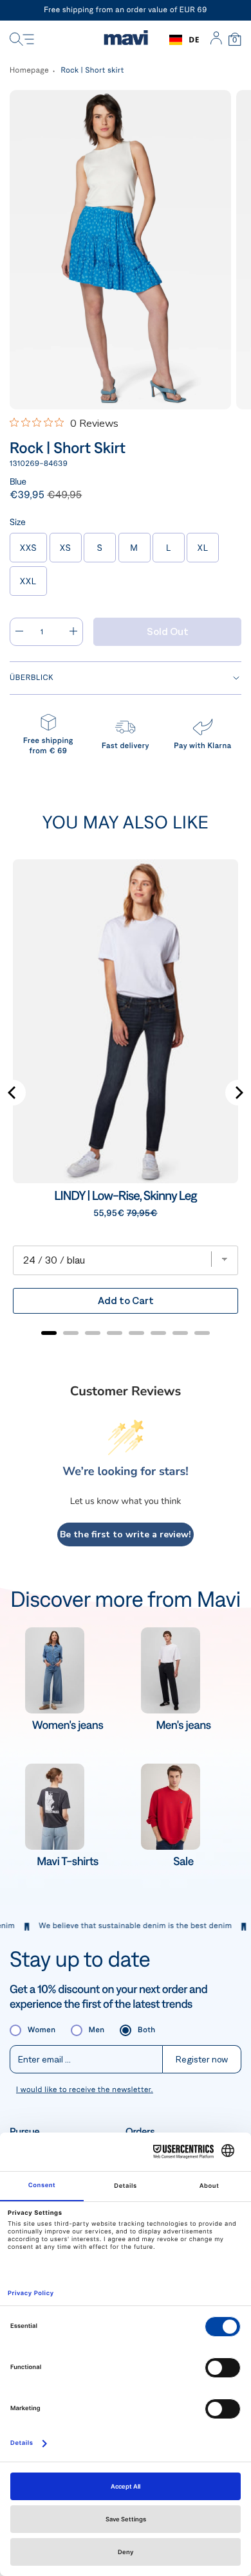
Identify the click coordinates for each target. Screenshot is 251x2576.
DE (194, 40)
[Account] (216, 40)
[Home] (126, 40)
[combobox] (184, 40)
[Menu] (22, 40)
